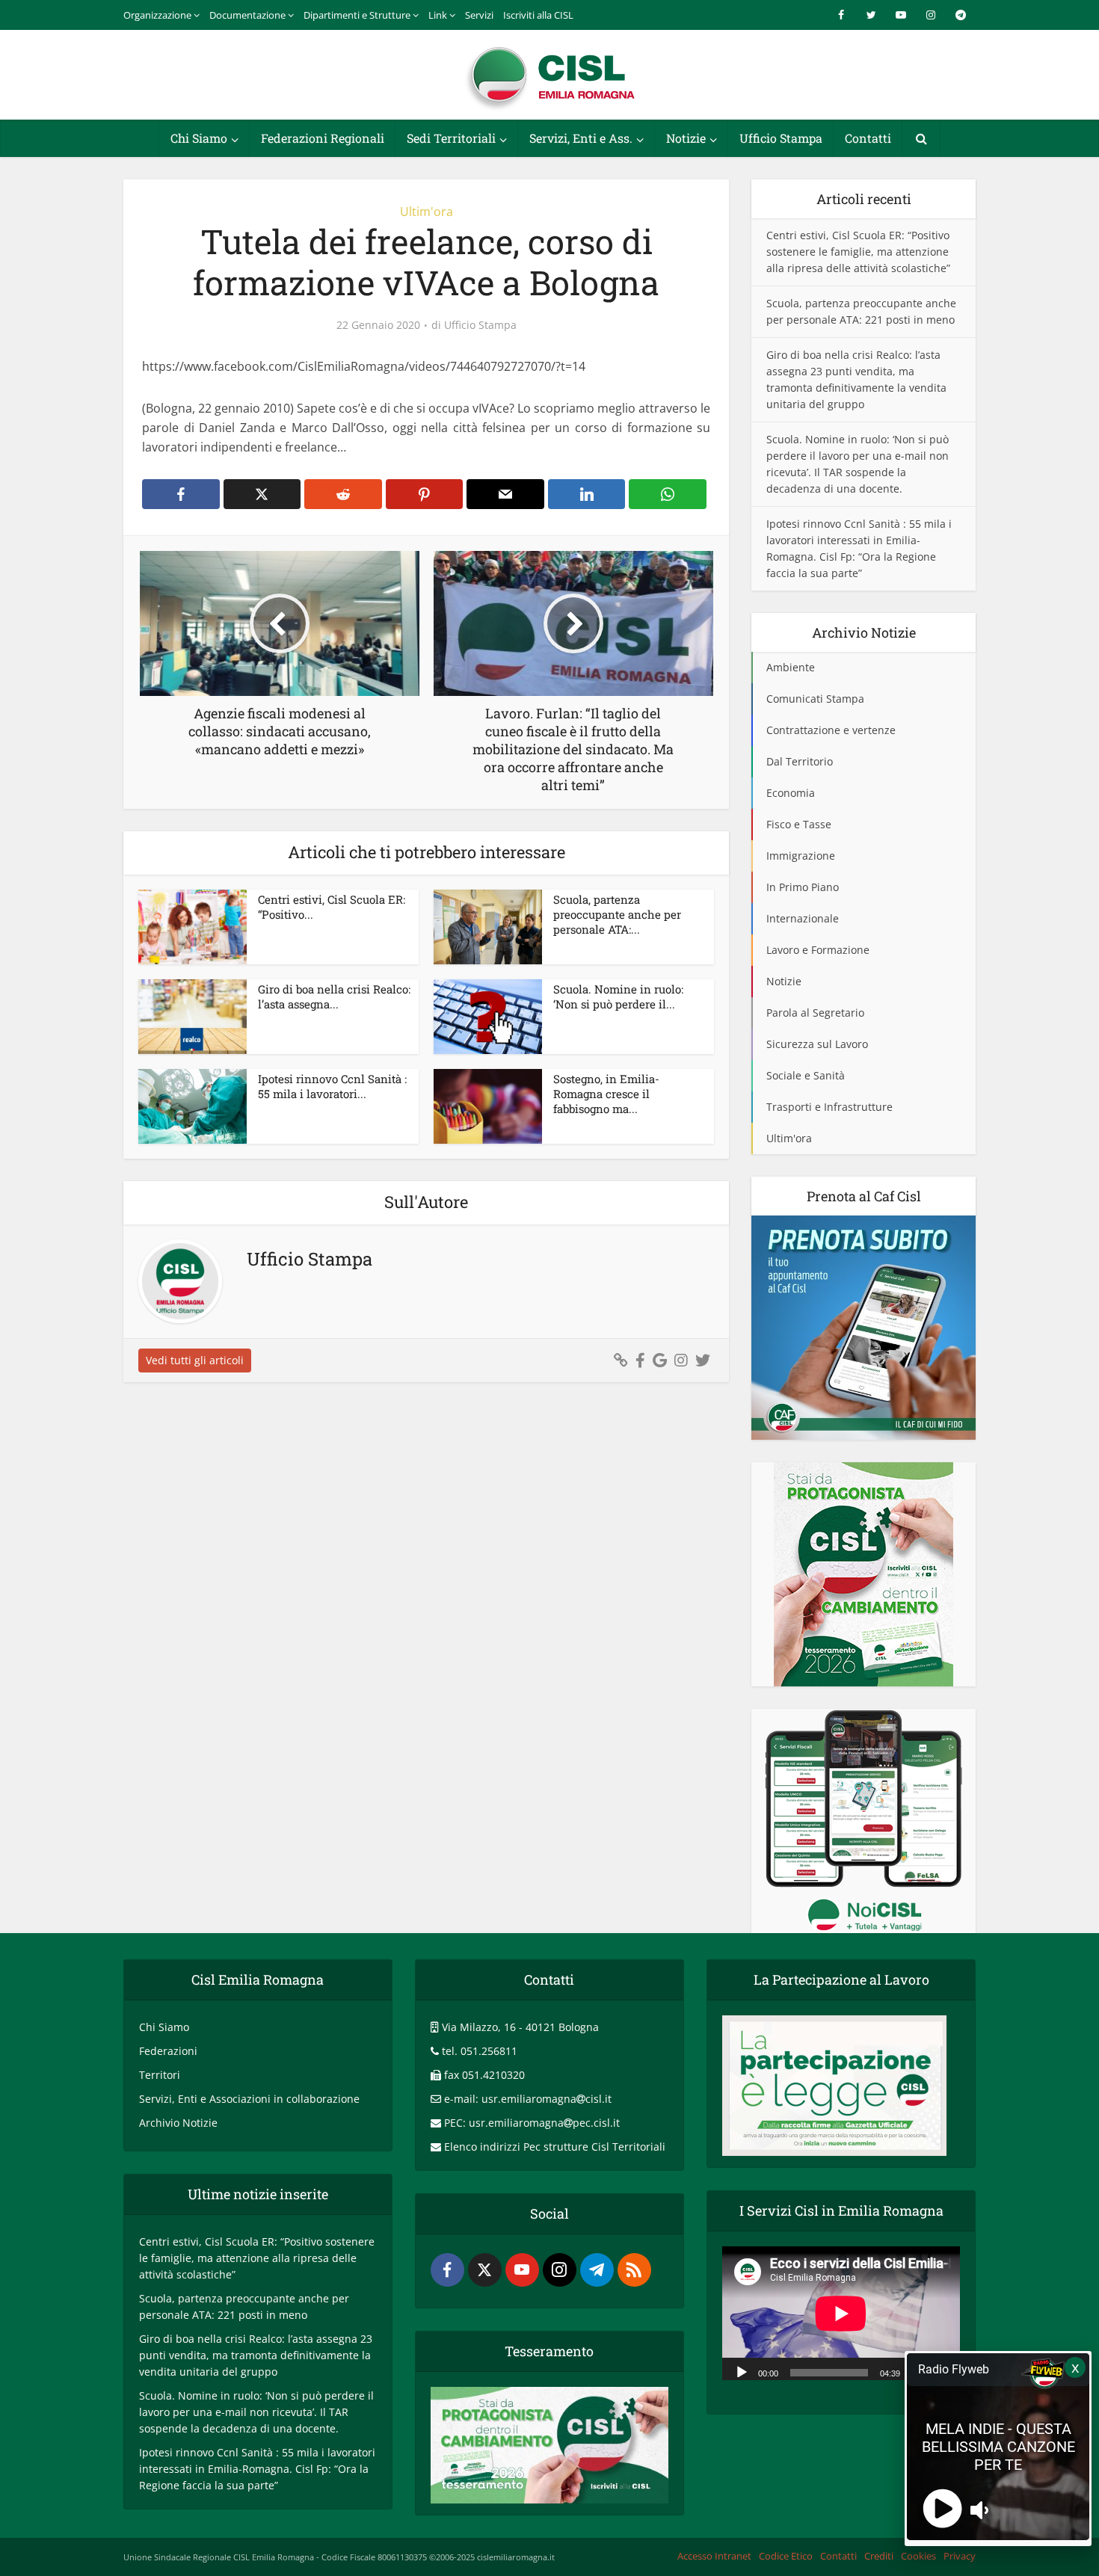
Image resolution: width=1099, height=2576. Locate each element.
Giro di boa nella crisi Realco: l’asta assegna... (334, 996)
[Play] (742, 2371)
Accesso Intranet (714, 2556)
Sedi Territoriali (451, 138)
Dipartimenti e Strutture (357, 15)
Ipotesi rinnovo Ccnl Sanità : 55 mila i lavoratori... (332, 1086)
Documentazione (247, 15)
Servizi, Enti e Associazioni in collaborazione (249, 2099)
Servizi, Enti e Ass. (581, 138)
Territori (160, 2075)
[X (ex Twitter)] (485, 2270)
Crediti (879, 2556)
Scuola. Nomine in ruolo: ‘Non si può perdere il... (618, 996)
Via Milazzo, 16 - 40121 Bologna (520, 2027)
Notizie (686, 138)
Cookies (918, 2556)
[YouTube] (522, 2270)
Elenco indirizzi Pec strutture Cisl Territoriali (555, 2147)
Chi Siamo (199, 138)
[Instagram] (560, 2270)
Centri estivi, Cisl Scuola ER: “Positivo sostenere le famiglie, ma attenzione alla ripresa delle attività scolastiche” (858, 252)
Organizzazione (157, 15)
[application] (841, 2313)
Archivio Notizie (178, 2123)
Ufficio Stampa (781, 138)
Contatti (868, 138)
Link (438, 15)
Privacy (960, 2556)
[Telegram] (597, 2270)
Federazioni (168, 2051)
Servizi (479, 15)
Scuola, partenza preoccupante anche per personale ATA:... (617, 915)
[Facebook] (447, 2270)
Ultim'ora (427, 212)
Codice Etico (786, 2556)
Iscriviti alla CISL (538, 15)
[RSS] (634, 2270)
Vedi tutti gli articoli (195, 1360)
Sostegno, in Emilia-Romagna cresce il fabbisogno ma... (606, 1094)
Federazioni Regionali (323, 138)
